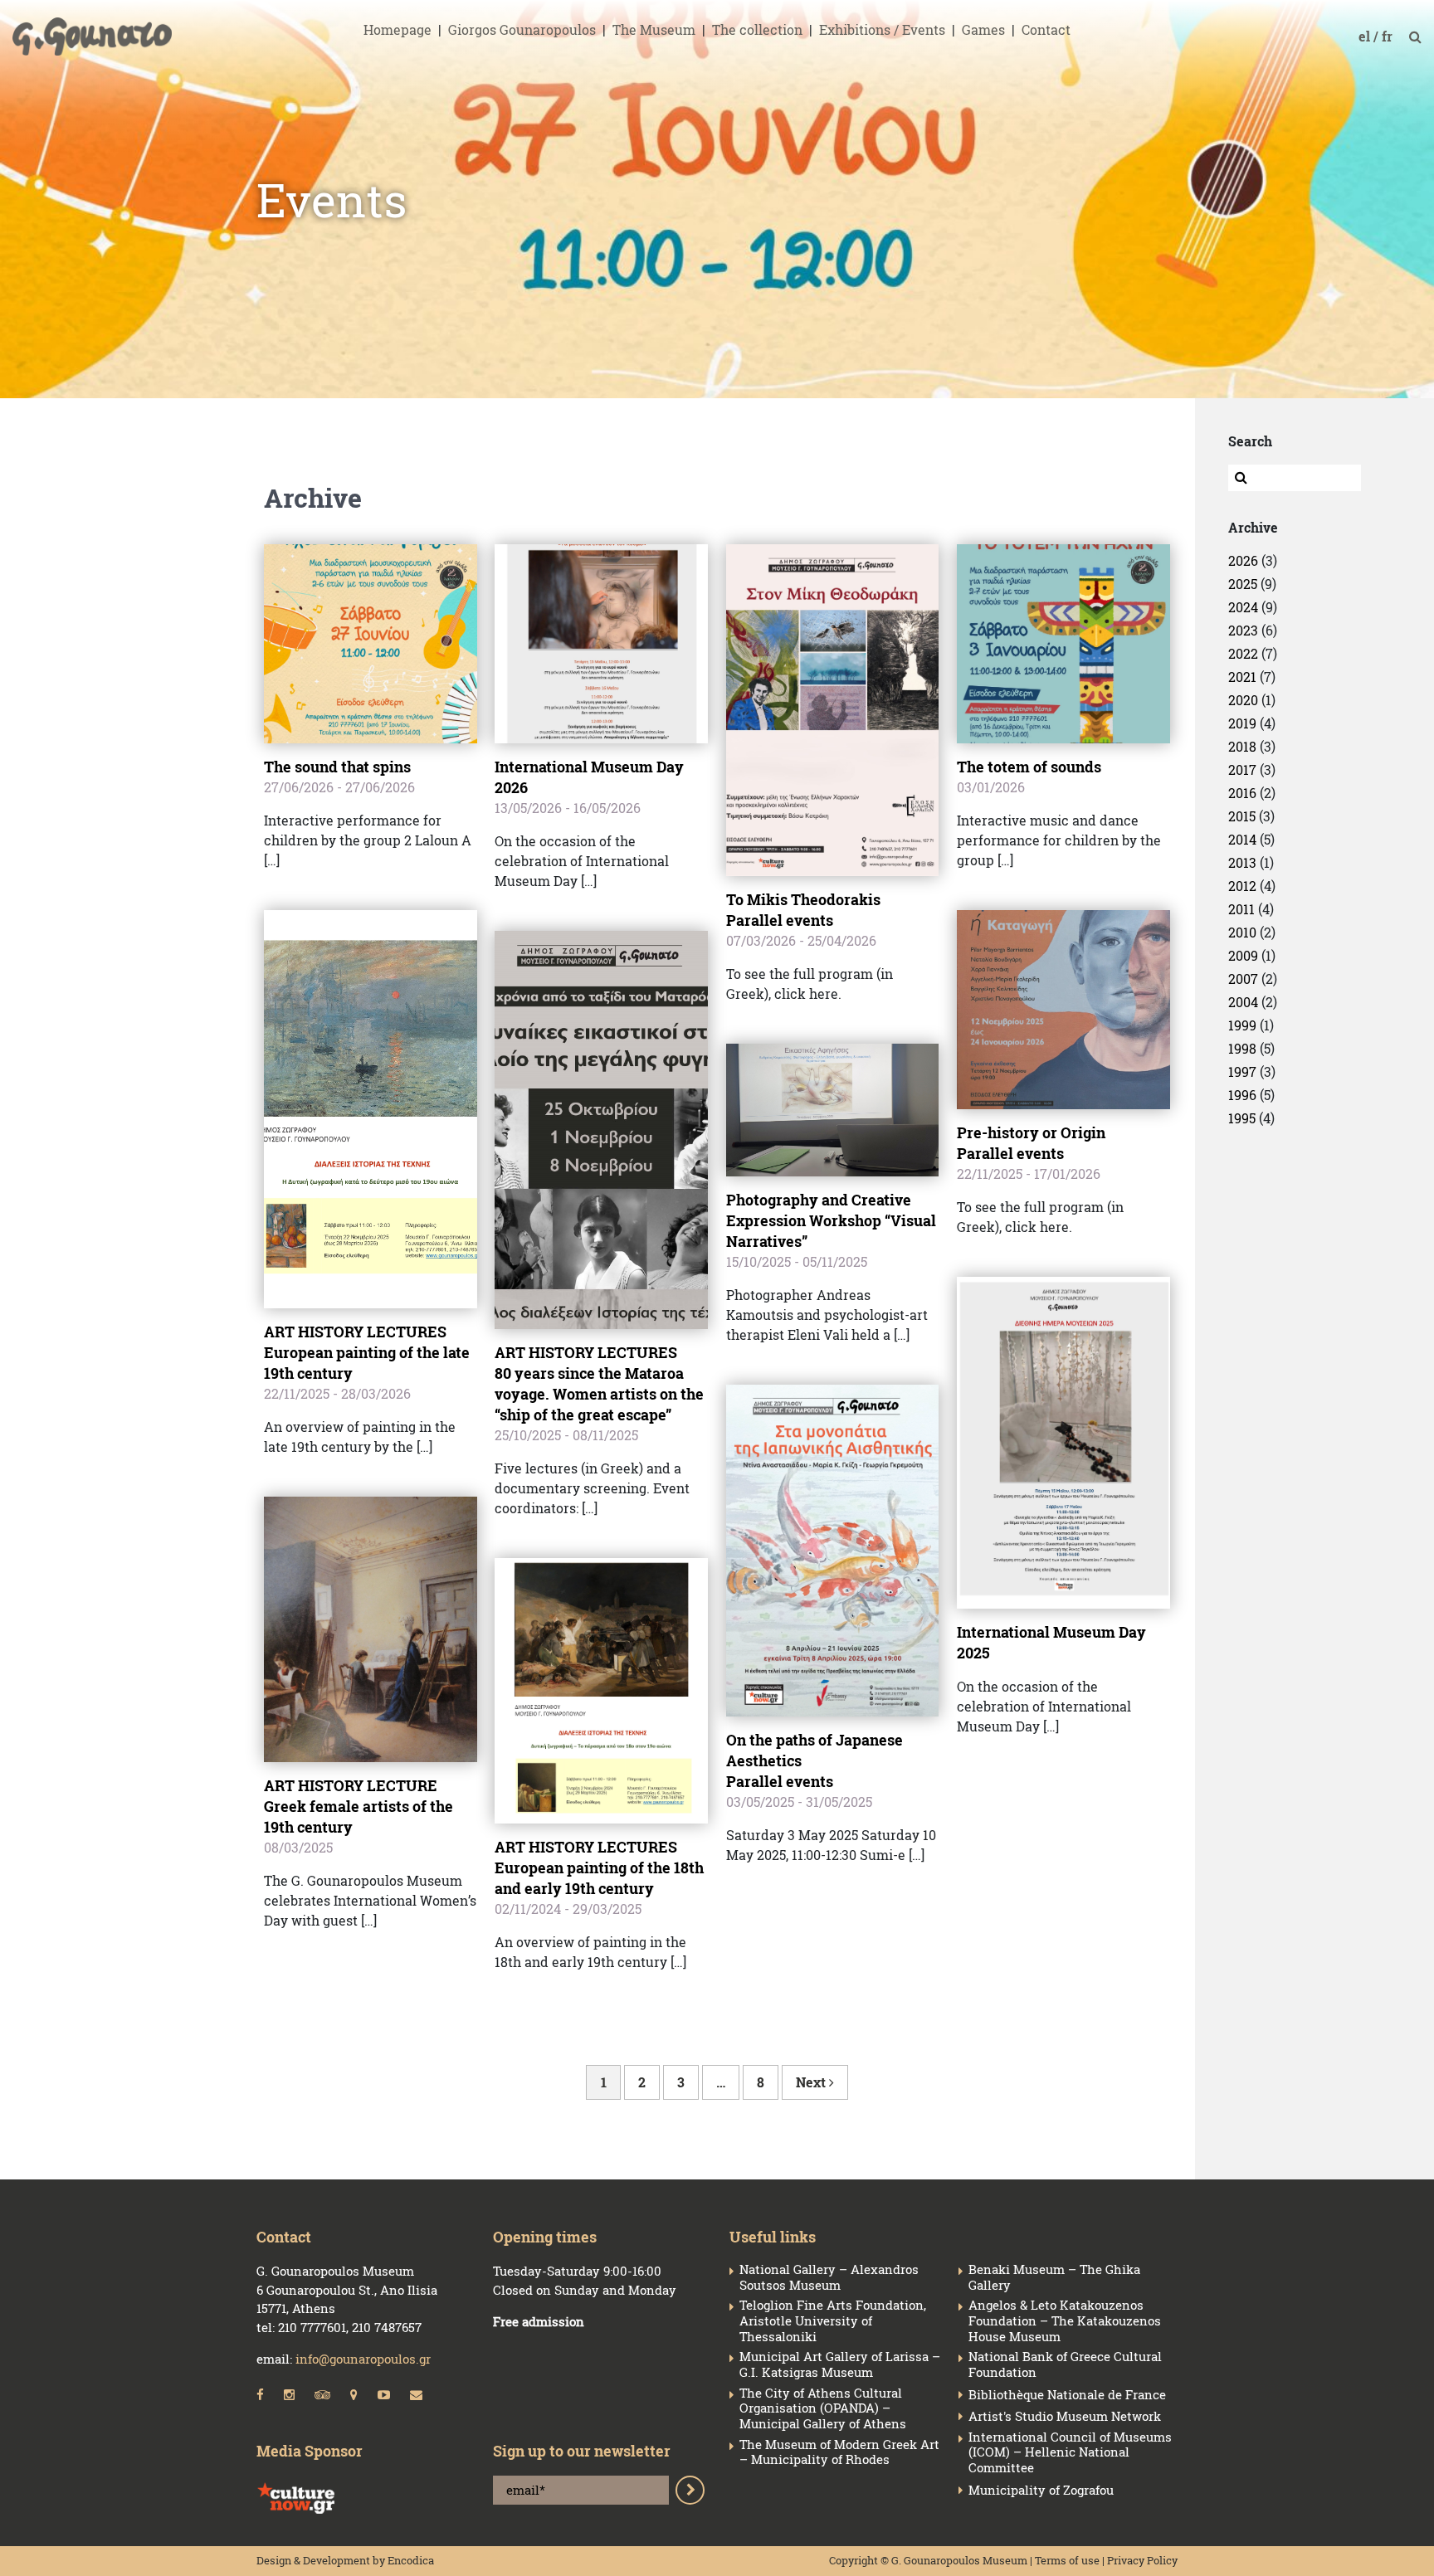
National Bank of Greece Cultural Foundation (1065, 2364)
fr (1389, 36)
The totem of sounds (1029, 767)
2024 (1243, 607)
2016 (1242, 793)
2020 (1243, 700)
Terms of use (1067, 2560)
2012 (1242, 886)
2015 (1242, 816)
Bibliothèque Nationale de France (1067, 2395)
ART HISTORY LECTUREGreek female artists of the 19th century (358, 1806)
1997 (1242, 1071)
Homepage (398, 29)
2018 (1242, 746)
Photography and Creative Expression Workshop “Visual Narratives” (831, 1220)
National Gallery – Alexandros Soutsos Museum (829, 2277)
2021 (1242, 677)
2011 (1241, 909)
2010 (1242, 932)
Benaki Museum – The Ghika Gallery (1054, 2277)
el (1366, 36)
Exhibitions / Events (882, 29)
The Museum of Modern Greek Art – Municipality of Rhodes (839, 2452)
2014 (1242, 839)
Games (983, 29)
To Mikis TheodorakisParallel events (803, 910)
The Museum (654, 29)
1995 (1242, 1118)
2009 (1243, 955)
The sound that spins (337, 767)
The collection (757, 29)
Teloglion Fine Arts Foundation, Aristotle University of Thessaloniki (833, 2320)
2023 (1243, 630)
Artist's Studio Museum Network (1065, 2416)
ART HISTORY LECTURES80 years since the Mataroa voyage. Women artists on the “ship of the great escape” (599, 1383)
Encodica (411, 2560)
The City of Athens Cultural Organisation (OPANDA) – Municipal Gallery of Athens (823, 2408)
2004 (1243, 1002)
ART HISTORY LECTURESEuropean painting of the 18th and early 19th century (599, 1867)
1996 (1242, 1095)
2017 (1242, 769)
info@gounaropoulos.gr (363, 2359)
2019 (1242, 723)
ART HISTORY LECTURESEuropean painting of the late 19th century (367, 1352)
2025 (1243, 584)
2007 (1243, 979)
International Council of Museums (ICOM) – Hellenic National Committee (1070, 2452)
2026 (1243, 560)
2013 (1242, 862)
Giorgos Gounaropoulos (522, 29)
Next (812, 2082)
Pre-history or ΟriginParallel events (1031, 1143)
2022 (1243, 653)
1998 (1242, 1048)
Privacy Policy (1142, 2560)
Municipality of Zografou (1041, 2490)
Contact (1046, 29)
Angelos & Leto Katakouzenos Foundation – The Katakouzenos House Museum (1065, 2320)
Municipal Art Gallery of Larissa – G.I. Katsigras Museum (840, 2364)
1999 (1242, 1025)
